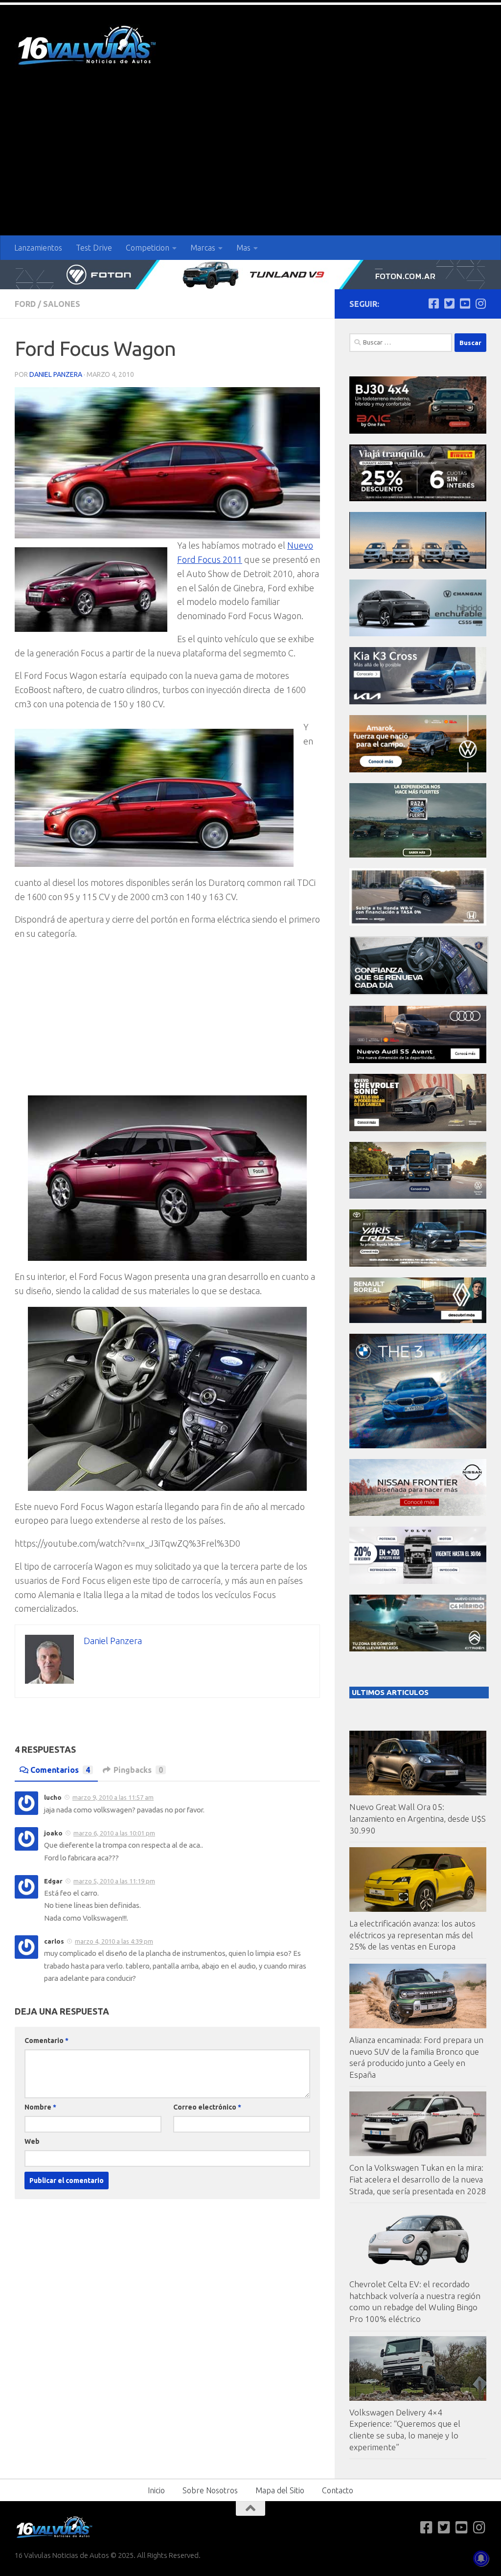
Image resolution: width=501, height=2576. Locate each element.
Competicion (148, 248)
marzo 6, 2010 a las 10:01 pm (114, 1833)
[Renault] (418, 1320)
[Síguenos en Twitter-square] (449, 303)
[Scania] (419, 992)
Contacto (338, 2490)
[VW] (418, 770)
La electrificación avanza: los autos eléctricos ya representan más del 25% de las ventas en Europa (412, 1935)
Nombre (40, 2107)
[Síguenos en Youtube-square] (465, 303)
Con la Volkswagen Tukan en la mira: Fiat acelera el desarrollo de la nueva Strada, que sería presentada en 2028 (418, 2179)
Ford (25, 304)
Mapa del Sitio (280, 2490)
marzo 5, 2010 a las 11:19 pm (114, 1881)
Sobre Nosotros (210, 2490)
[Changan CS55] (418, 634)
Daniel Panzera (56, 374)
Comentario (46, 2041)
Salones (62, 304)
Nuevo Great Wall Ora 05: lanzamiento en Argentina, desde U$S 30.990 (418, 1818)
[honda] (418, 923)
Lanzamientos (38, 248)
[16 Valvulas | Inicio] (88, 47)
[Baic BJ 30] (418, 431)
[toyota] (418, 1264)
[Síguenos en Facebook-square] (433, 303)
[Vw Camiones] (418, 1196)
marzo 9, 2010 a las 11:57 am (113, 1797)
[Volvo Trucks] (418, 1581)
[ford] (418, 855)
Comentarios (60, 1770)
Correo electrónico (207, 2107)
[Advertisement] (250, 162)
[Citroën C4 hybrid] (418, 1649)
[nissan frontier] (418, 1513)
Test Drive (94, 248)
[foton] (250, 275)
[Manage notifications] (481, 2558)
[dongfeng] (418, 566)
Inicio (156, 2490)
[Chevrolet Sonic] (418, 1128)
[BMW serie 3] (418, 1446)
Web (32, 2141)
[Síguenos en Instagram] (480, 303)
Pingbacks (138, 1770)
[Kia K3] (418, 702)
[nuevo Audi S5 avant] (418, 1060)
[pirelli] (418, 499)
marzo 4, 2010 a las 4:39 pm (114, 1941)
